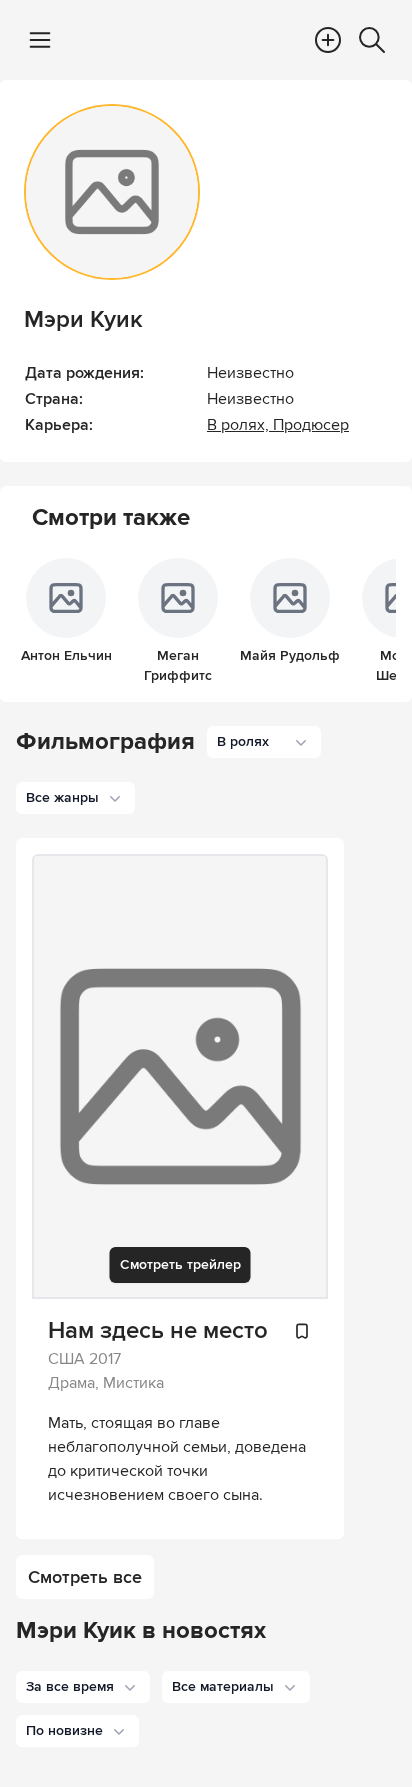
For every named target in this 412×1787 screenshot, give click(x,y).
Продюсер (311, 425)
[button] (83, 1687)
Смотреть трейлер (180, 1264)
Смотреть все (85, 1577)
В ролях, (240, 425)
